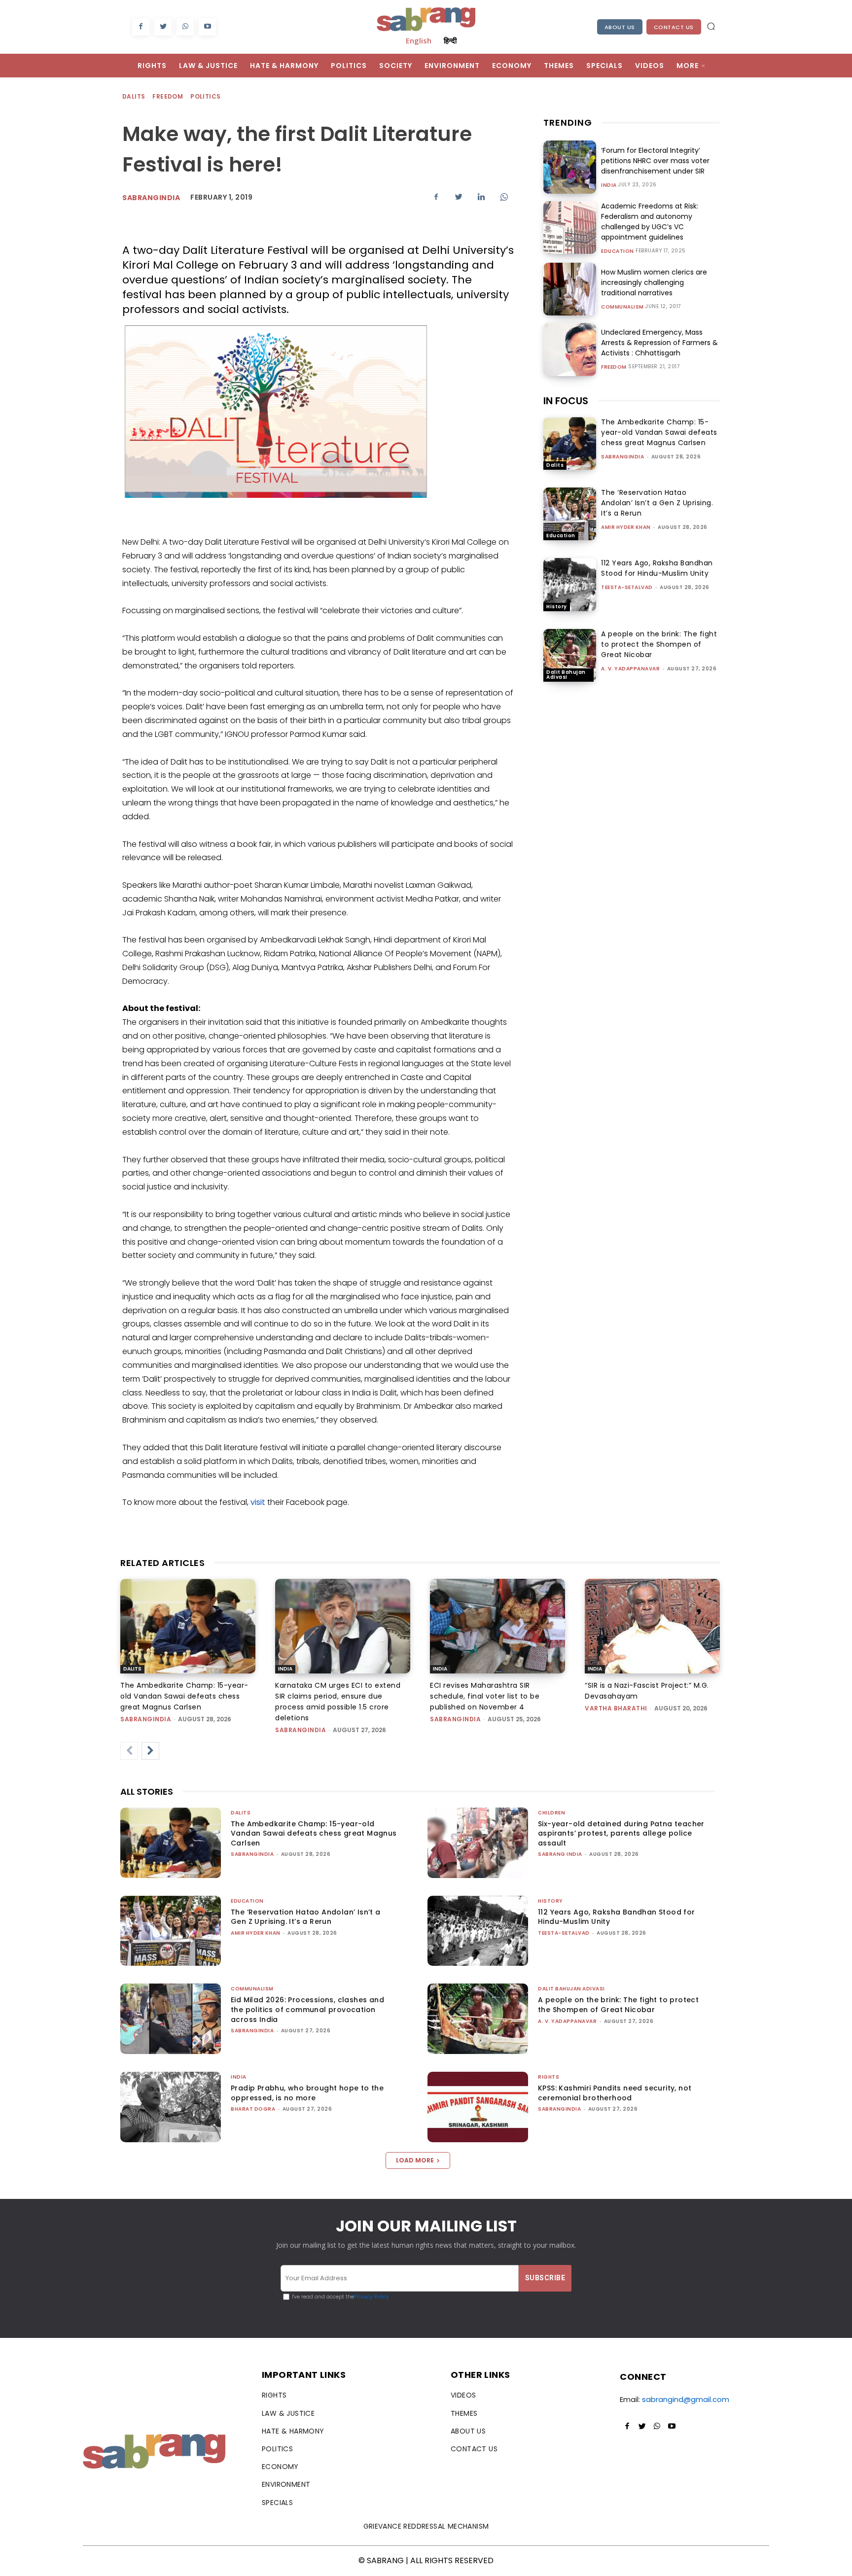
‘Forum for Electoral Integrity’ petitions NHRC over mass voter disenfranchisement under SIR (655, 161)
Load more (415, 2160)
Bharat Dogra (253, 2109)
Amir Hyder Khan (626, 527)
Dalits (134, 96)
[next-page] (150, 1751)
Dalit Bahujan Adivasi (566, 675)
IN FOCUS (566, 401)
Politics (205, 96)
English (419, 40)
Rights (549, 2077)
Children (551, 1813)
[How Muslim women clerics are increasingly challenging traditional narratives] (570, 289)
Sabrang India (560, 1854)
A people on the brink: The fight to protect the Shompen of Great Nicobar (659, 644)
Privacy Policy (372, 2297)
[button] (711, 26)
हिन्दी (450, 40)
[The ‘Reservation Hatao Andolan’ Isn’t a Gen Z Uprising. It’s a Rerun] (570, 514)
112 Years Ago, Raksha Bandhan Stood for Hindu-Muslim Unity (657, 568)
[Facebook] (141, 27)
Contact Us (674, 27)
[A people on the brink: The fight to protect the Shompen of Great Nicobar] (570, 655)
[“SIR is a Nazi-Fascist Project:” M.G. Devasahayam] (652, 1626)
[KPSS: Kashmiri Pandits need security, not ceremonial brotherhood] (478, 2107)
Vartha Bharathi (616, 1708)
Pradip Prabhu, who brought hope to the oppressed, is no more (307, 2093)
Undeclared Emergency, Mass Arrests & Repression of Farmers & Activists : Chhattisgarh (659, 343)
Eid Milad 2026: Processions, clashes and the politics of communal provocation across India (307, 2009)
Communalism (622, 307)
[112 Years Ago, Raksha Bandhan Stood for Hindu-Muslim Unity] (570, 584)
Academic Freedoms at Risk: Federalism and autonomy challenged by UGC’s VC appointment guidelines (650, 222)
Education (618, 251)
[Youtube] (207, 27)
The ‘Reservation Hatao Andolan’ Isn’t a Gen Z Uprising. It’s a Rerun (657, 503)
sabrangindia (622, 457)
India (609, 185)
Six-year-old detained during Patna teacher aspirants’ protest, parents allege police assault (621, 1833)
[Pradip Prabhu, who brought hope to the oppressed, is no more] (171, 2107)
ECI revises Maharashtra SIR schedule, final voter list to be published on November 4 (485, 1696)
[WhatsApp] (185, 27)
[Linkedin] (481, 197)
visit (258, 1502)
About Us (620, 27)
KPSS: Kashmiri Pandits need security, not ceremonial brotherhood (615, 2093)
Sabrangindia (151, 198)
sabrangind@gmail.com (686, 2399)
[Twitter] (163, 27)
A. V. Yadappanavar (630, 669)
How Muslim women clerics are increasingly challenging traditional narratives (654, 282)
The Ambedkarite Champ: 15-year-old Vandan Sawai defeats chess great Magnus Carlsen (659, 432)
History (557, 607)
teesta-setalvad (627, 587)
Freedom (168, 96)
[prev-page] (129, 1751)
